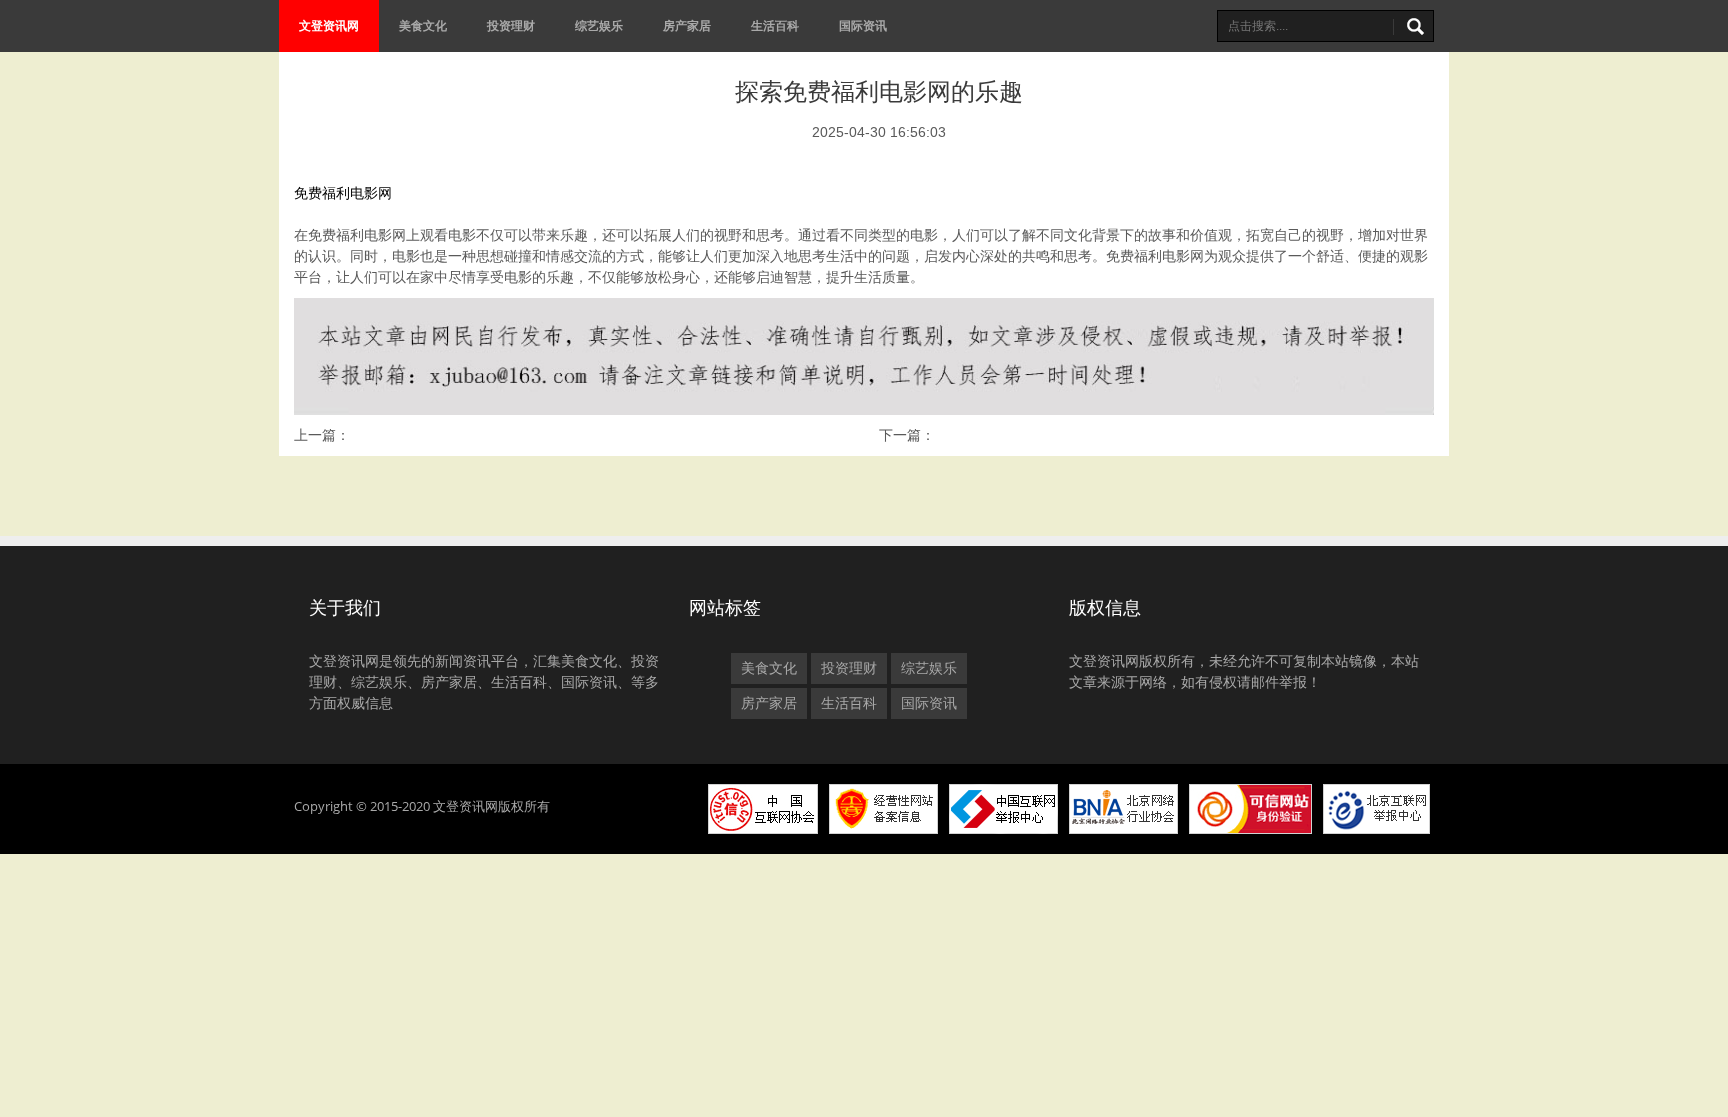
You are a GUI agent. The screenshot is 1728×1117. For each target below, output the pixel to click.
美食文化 (423, 25)
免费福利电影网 (343, 193)
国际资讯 (863, 25)
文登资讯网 (329, 25)
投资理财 (511, 25)
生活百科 (775, 25)
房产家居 (687, 25)
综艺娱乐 (599, 25)
